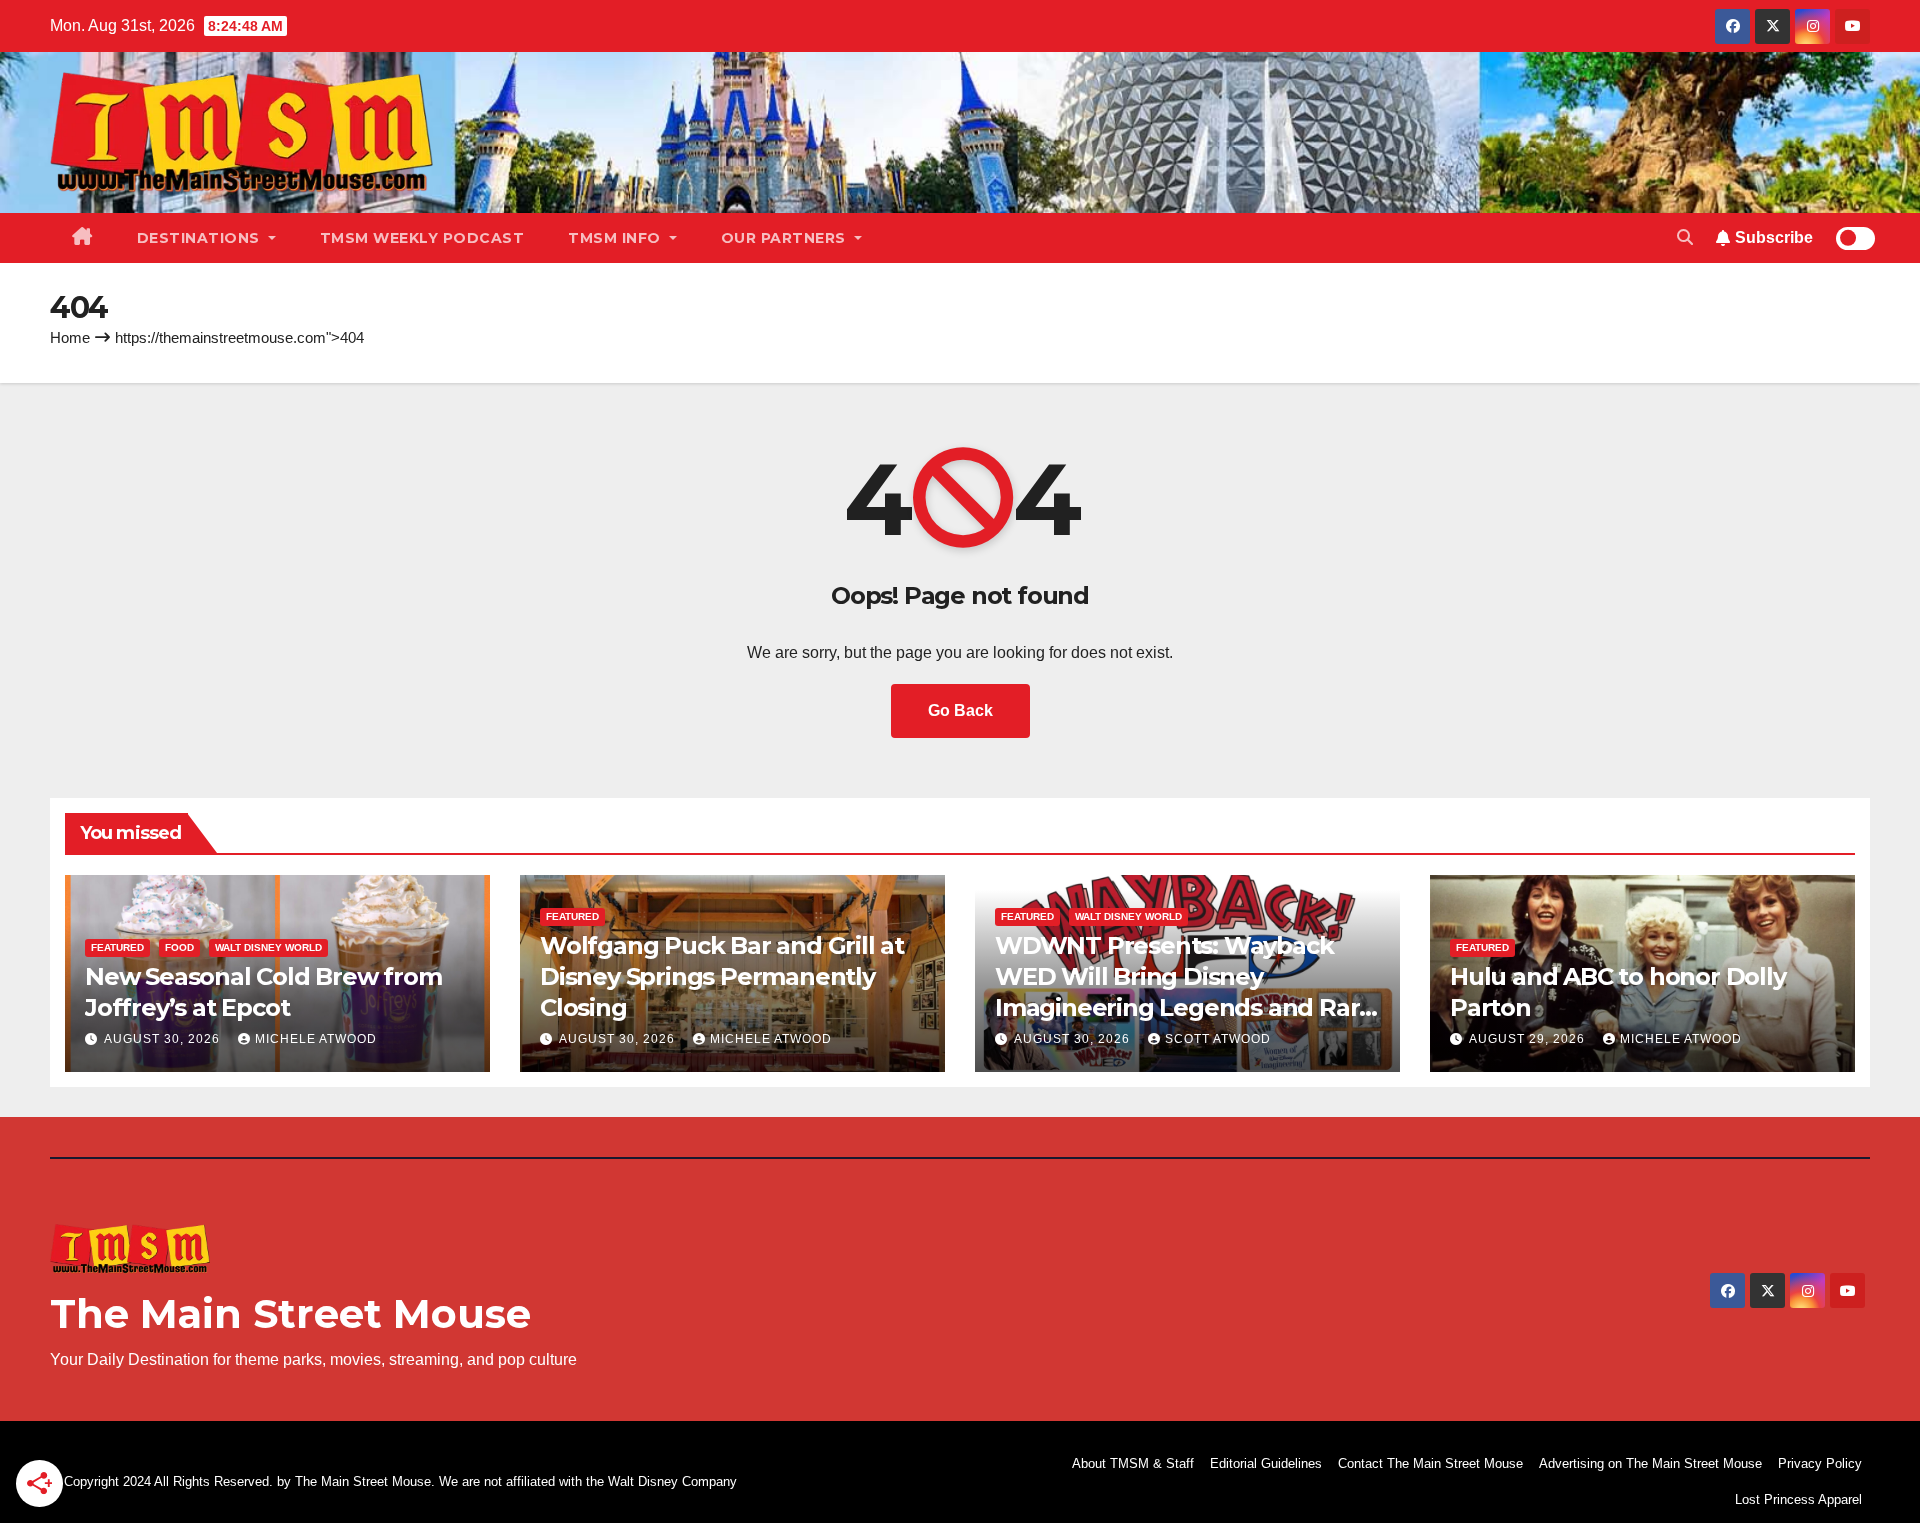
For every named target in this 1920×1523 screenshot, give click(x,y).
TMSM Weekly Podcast (422, 238)
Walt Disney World (268, 947)
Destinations (201, 238)
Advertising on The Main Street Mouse (1650, 1463)
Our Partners (786, 238)
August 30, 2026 (164, 1039)
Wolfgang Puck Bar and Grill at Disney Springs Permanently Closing (722, 976)
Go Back (960, 710)
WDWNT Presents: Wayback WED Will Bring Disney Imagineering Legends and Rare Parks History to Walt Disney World (1184, 1008)
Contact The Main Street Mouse (1430, 1463)
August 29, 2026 (1529, 1039)
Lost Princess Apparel (1798, 1499)
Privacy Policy (1820, 1463)
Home (70, 337)
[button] (1685, 237)
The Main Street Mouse (290, 1313)
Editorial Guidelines (1266, 1463)
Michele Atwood (316, 1039)
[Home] (82, 238)
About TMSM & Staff (1133, 1463)
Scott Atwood (1218, 1039)
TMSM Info (616, 238)
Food (179, 947)
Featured (117, 947)
